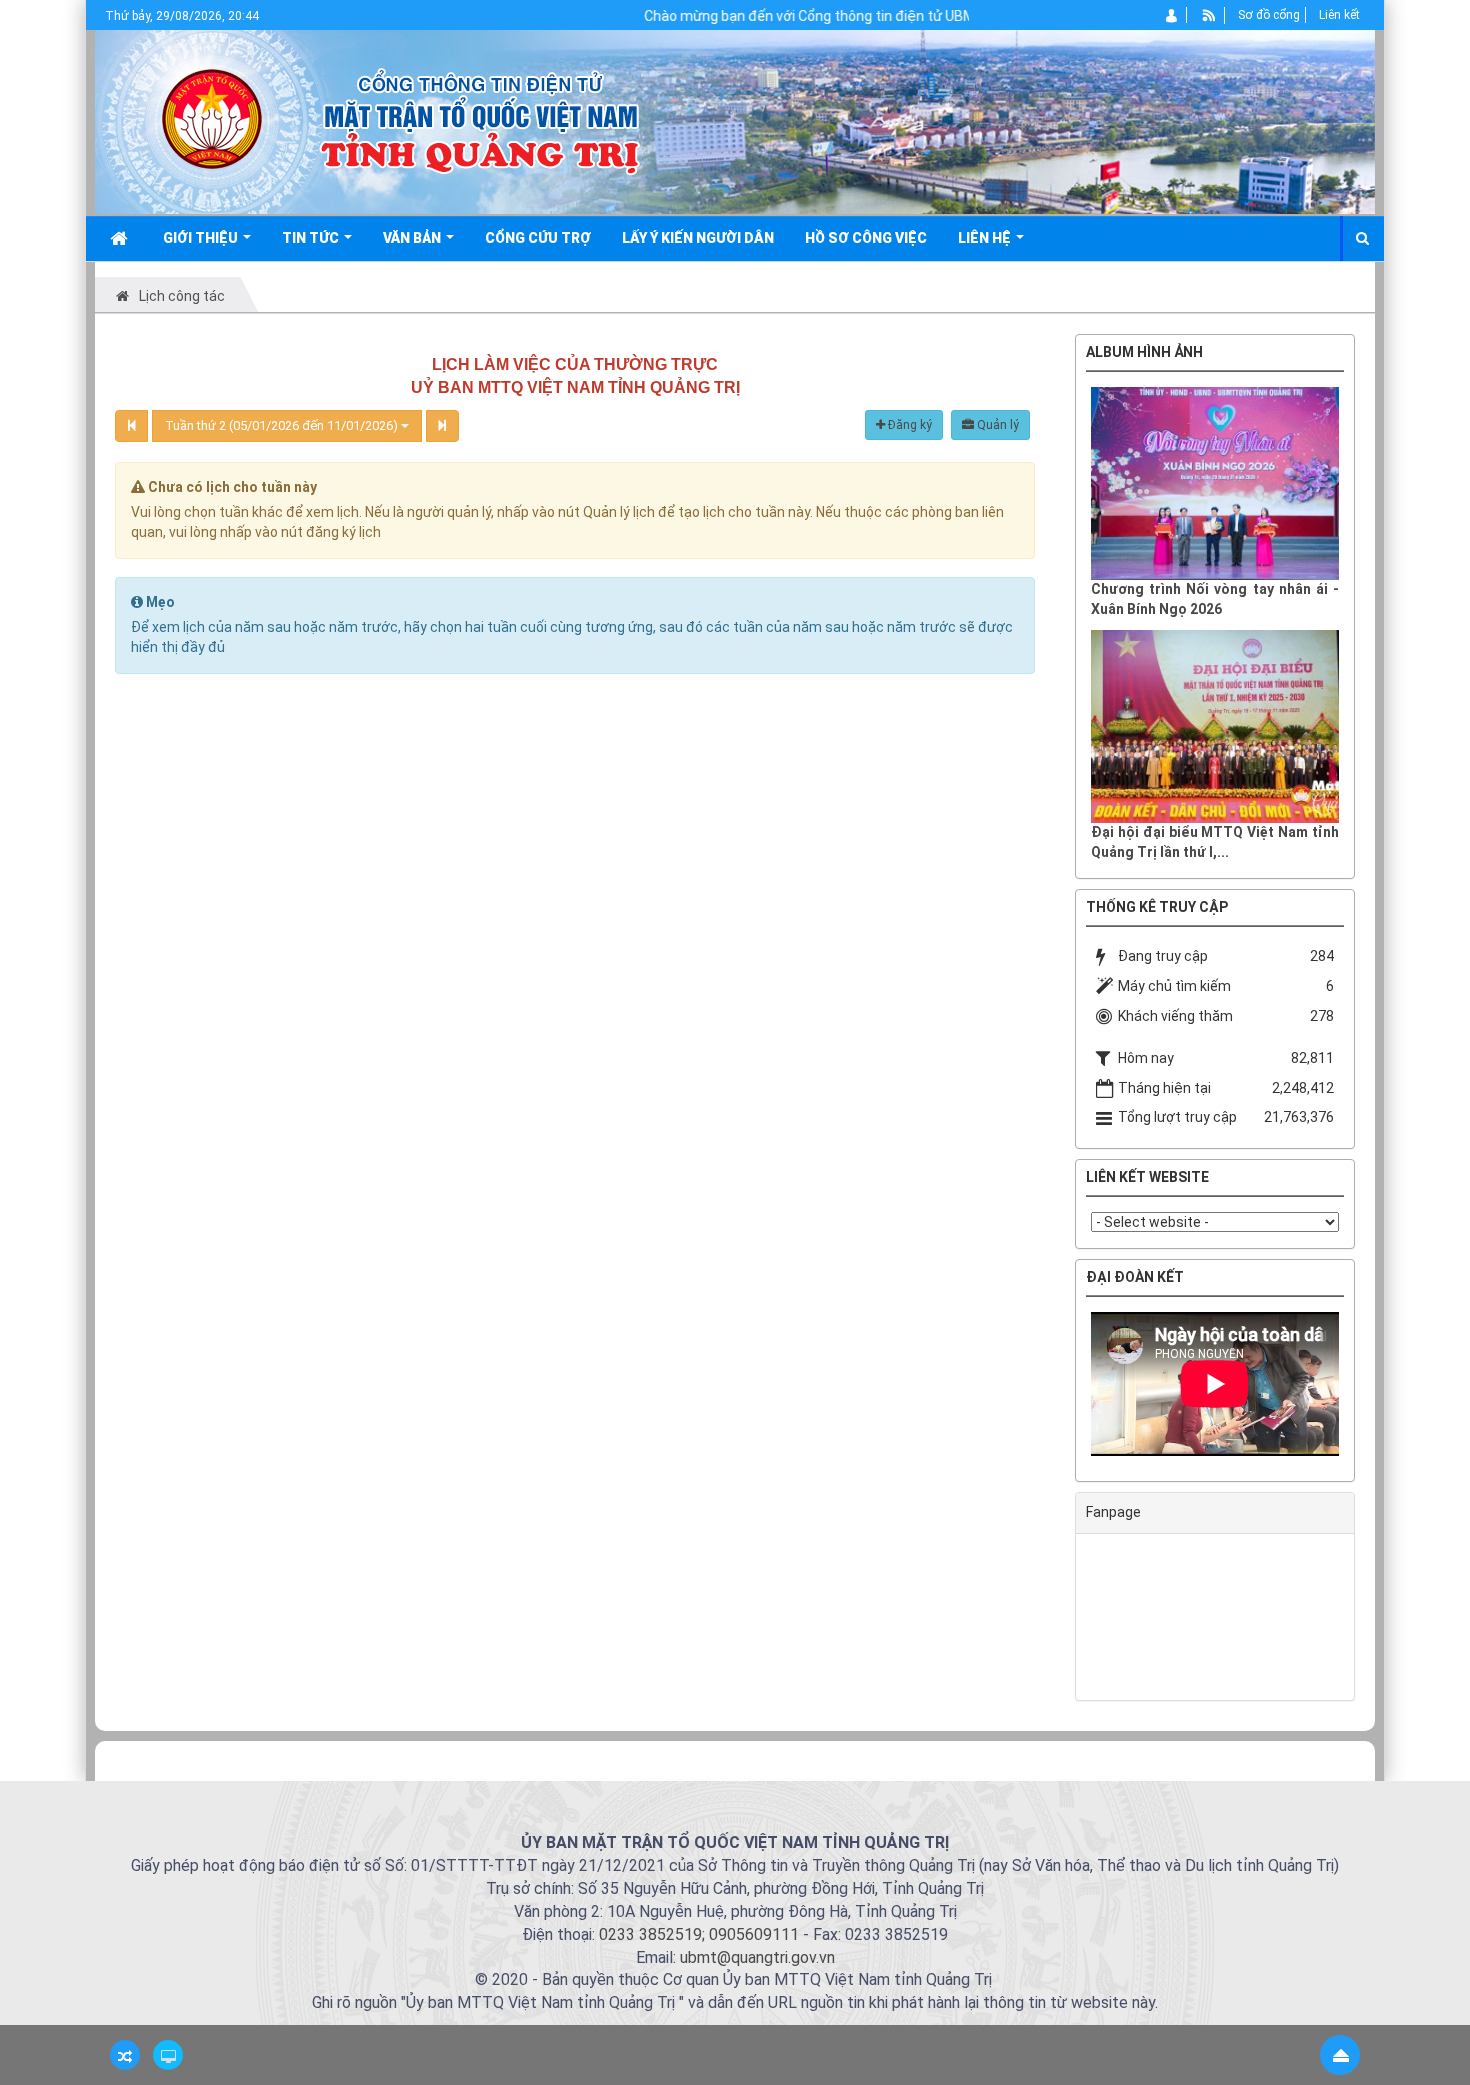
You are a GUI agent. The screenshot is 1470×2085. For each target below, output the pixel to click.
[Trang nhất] (121, 238)
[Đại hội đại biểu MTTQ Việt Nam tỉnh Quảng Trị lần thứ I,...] (1215, 726)
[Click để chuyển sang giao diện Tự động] (125, 2055)
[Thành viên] (1172, 15)
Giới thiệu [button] (202, 238)
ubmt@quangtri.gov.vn (757, 1957)
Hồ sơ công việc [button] (866, 238)
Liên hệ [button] (986, 238)
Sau (1405, 1023)
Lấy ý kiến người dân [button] (698, 238)
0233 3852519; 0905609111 (699, 1934)
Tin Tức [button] (312, 238)
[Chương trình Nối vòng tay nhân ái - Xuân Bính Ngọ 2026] (1215, 483)
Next (1369, 1389)
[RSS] (1209, 15)
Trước (1025, 1023)
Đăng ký (908, 425)
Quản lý (996, 425)
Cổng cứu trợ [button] (538, 238)
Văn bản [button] (413, 238)
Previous (1061, 1389)
